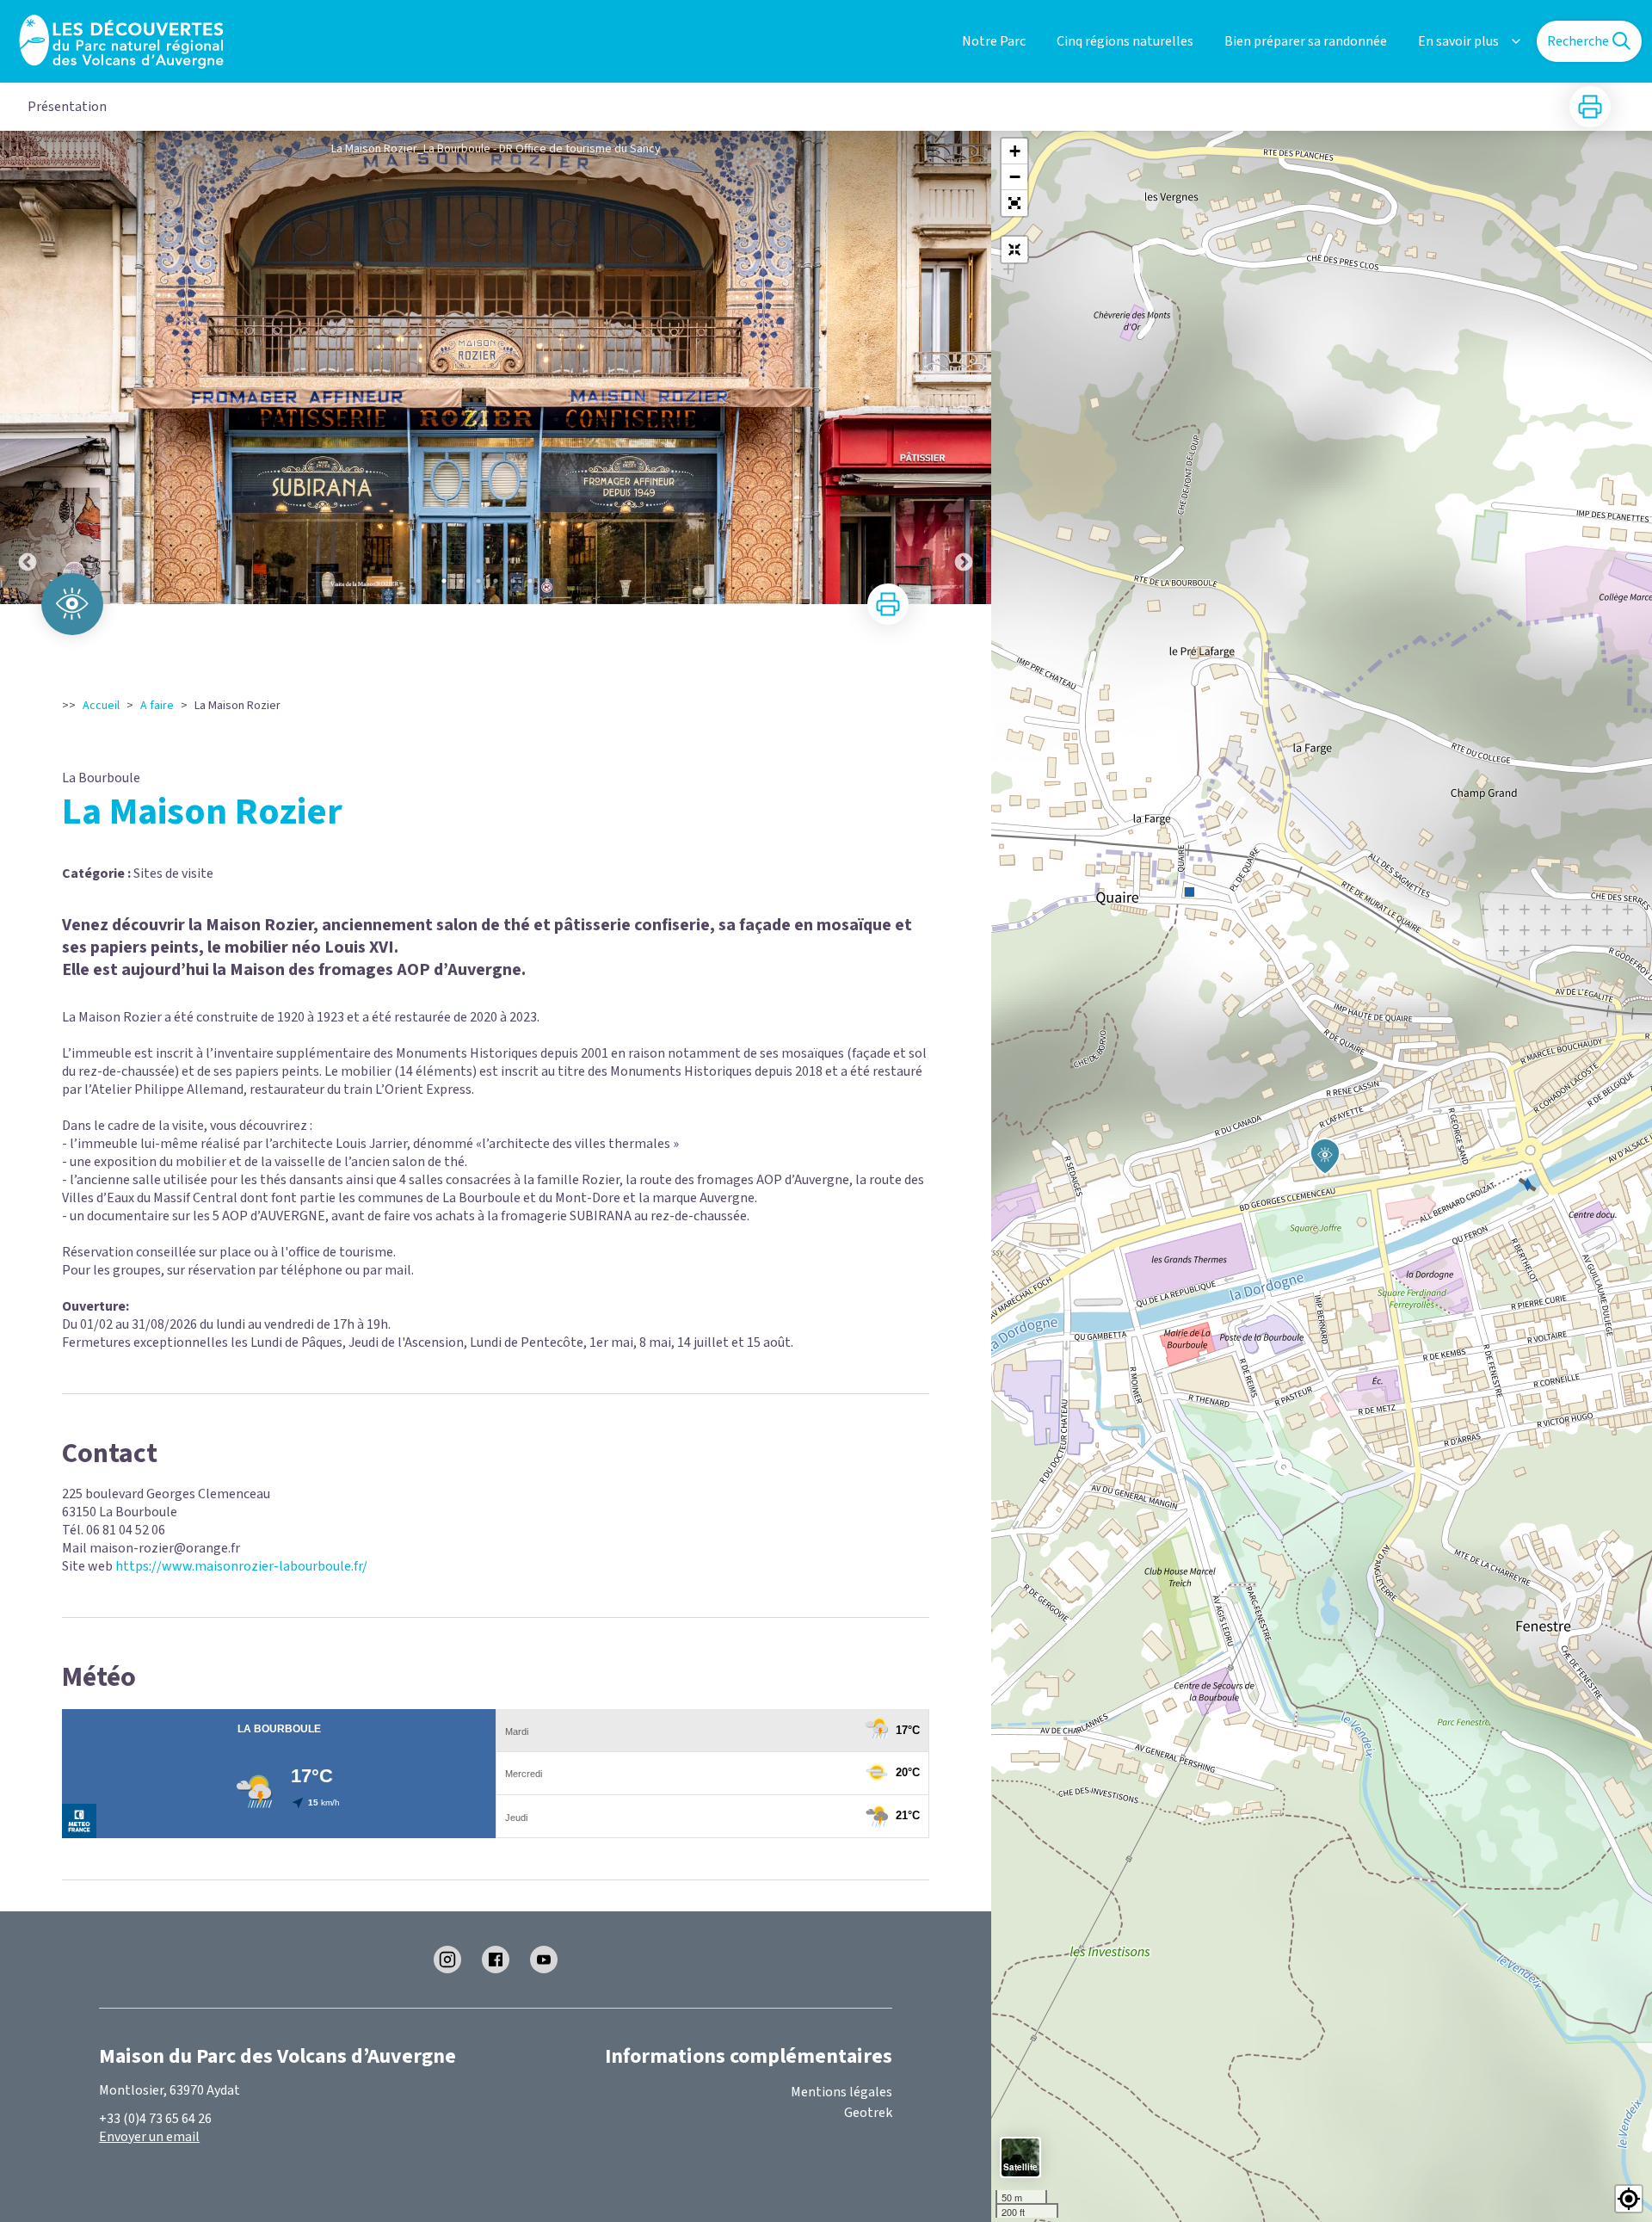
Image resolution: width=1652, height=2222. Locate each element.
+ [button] (1015, 151)
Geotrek (868, 2113)
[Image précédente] (28, 367)
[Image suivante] (964, 367)
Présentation (67, 107)
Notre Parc (994, 41)
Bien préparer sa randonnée (1306, 41)
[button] (1014, 203)
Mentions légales (841, 2092)
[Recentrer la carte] (1014, 250)
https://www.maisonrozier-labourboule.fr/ (241, 1566)
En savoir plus (1458, 41)
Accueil (101, 706)
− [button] (1015, 177)
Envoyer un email (149, 2137)
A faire (157, 706)
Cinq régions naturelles (1125, 41)
